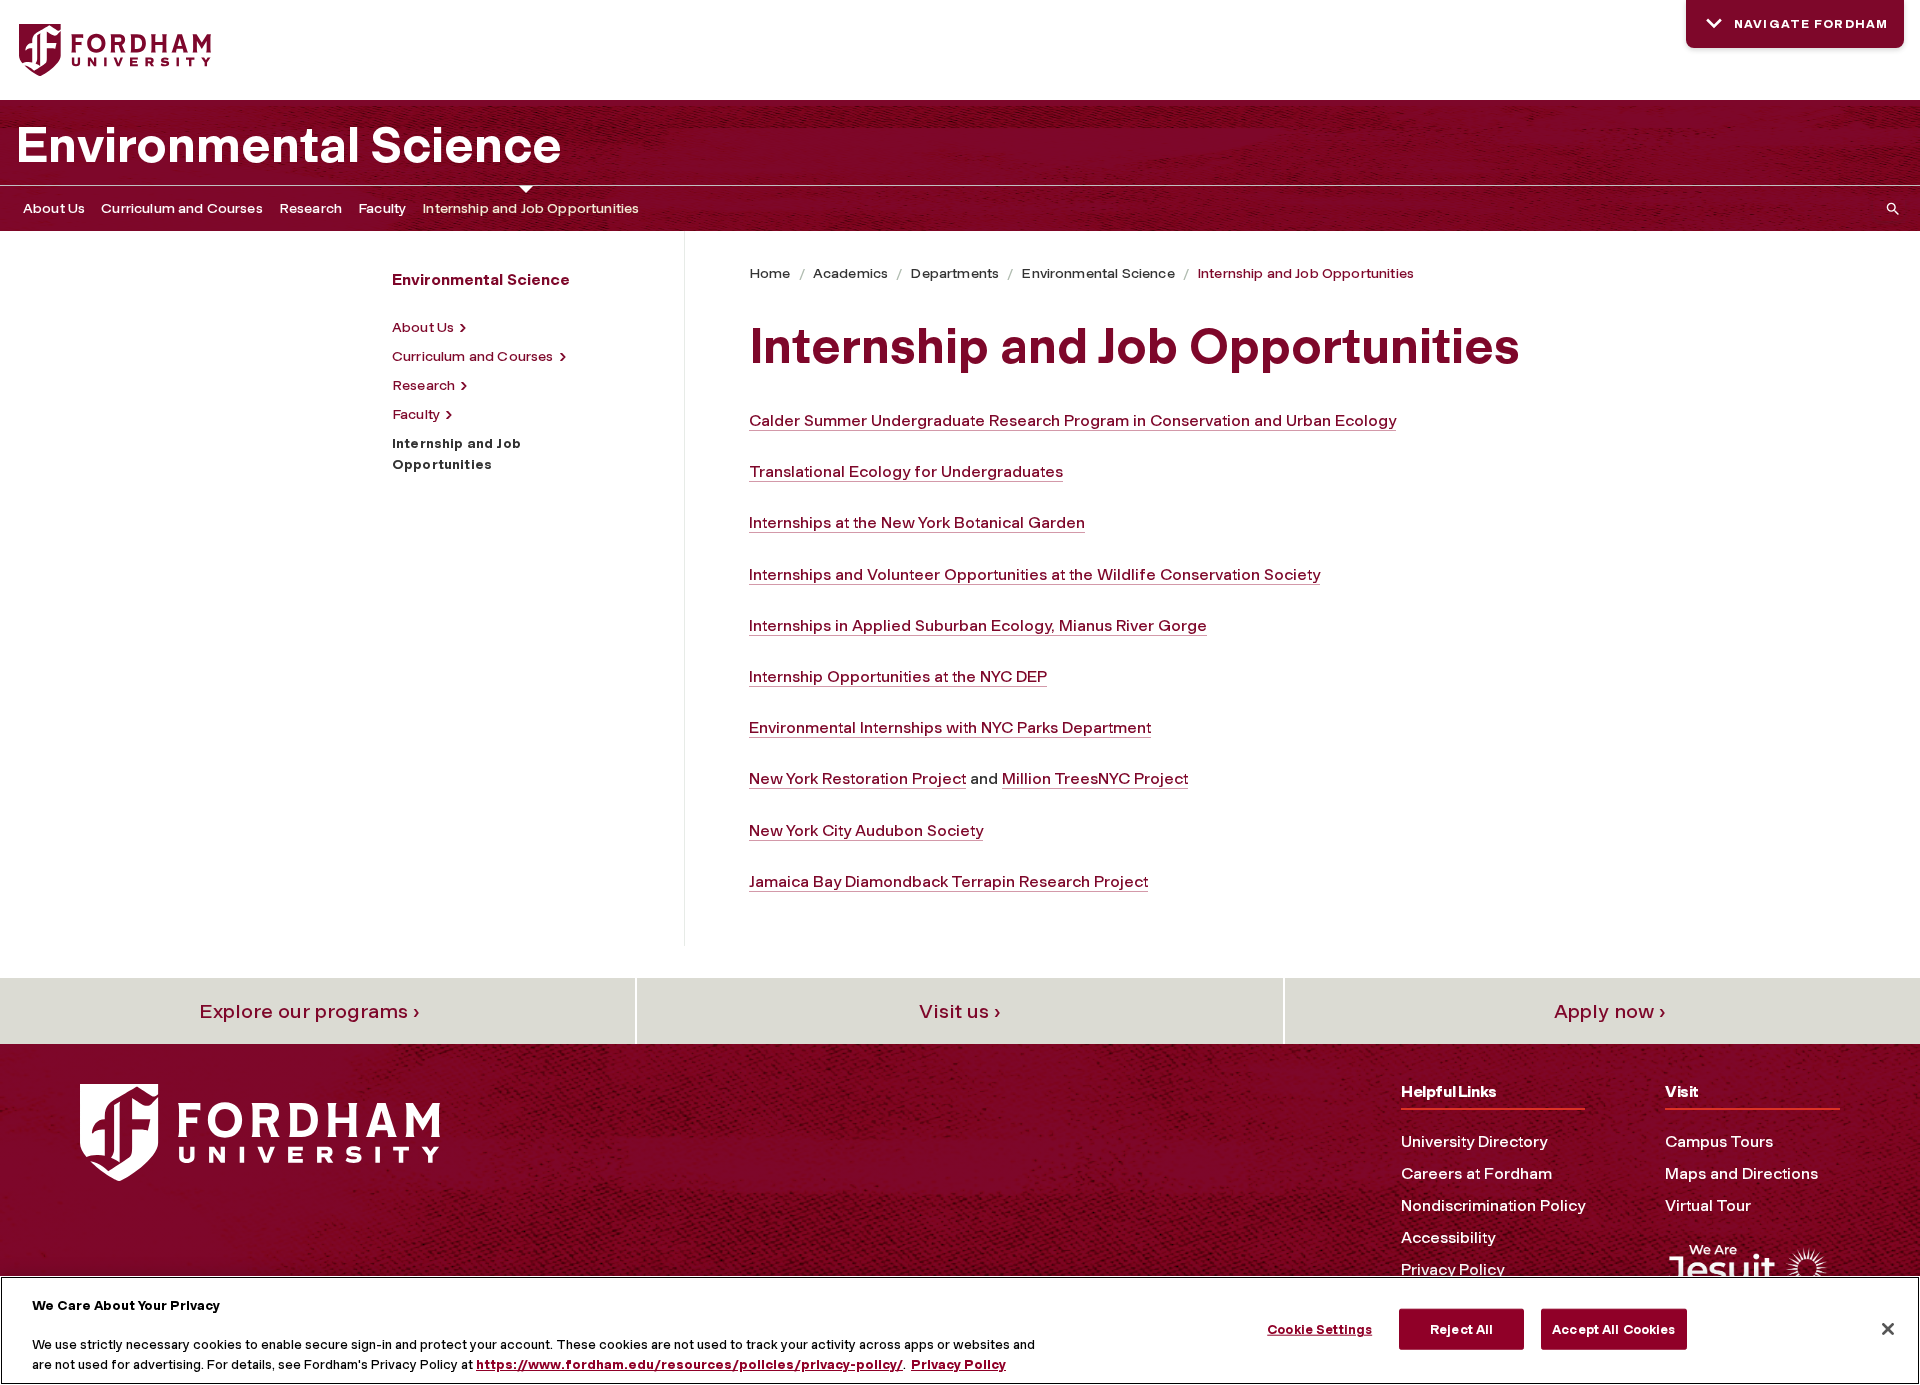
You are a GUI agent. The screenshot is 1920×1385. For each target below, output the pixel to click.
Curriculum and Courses (182, 208)
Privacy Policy (1452, 1269)
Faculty (382, 208)
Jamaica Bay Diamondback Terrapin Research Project (948, 881)
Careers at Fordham (1476, 1173)
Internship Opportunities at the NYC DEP (898, 676)
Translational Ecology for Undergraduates (906, 471)
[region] (960, 1330)
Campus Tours (1719, 1141)
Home (770, 273)
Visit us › (960, 1011)
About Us (54, 208)
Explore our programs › (309, 1011)
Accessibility (1448, 1237)
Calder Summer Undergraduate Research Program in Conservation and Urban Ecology (1072, 420)
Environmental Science (288, 145)
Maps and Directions (1741, 1173)
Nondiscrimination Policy (1493, 1205)
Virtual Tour (1708, 1205)
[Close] (1888, 1329)
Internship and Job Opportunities (530, 208)
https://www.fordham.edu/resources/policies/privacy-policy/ (689, 1364)
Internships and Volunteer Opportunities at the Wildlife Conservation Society (1034, 574)
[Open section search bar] (1889, 208)
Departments (954, 273)
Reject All (1461, 1328)
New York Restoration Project (857, 778)
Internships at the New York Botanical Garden (917, 522)
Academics (850, 273)
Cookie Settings (1319, 1328)
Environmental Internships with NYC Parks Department (950, 727)
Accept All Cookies (1613, 1328)
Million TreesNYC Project (1095, 778)
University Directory (1474, 1141)
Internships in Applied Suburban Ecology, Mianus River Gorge (978, 625)
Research (310, 208)
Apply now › (1610, 1011)
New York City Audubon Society (866, 830)
